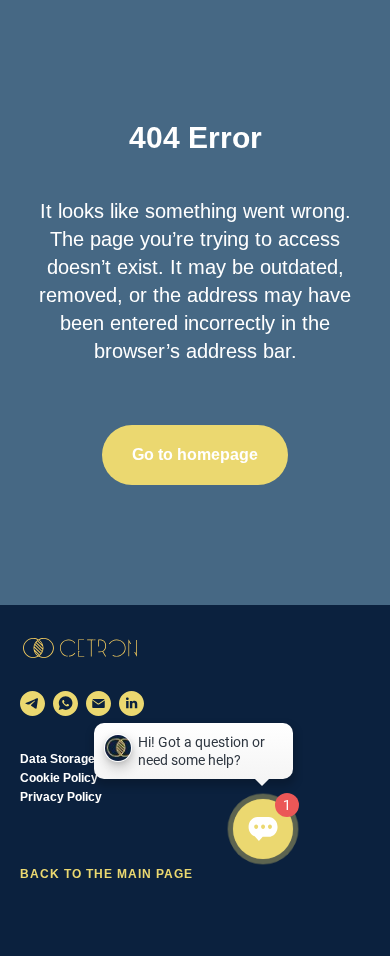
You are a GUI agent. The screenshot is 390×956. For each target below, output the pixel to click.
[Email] (98, 703)
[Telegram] (32, 703)
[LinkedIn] (131, 703)
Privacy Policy (61, 797)
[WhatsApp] (65, 703)
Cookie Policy (59, 778)
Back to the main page (106, 874)
